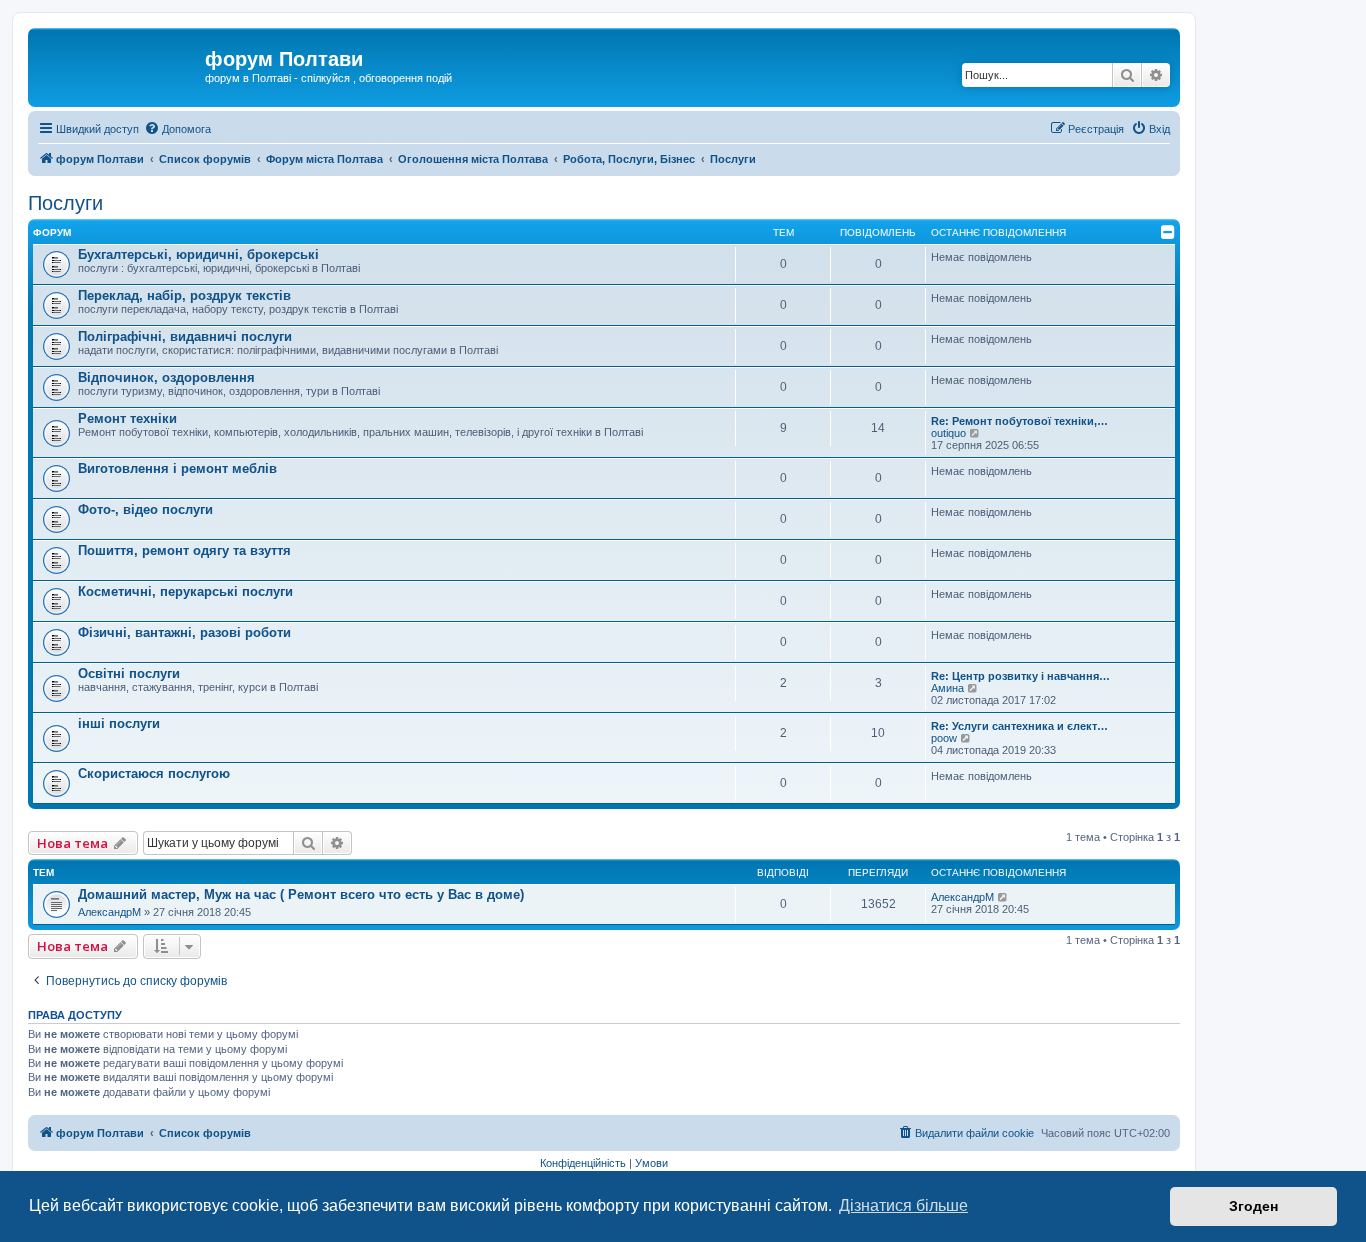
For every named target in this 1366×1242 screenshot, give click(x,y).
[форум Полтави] (119, 65)
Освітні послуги (129, 673)
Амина (947, 688)
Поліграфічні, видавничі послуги (185, 336)
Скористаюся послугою (154, 773)
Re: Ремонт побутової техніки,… (1019, 421)
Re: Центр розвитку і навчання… (1020, 676)
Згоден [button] (1253, 1206)
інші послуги (119, 723)
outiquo (948, 433)
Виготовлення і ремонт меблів (177, 468)
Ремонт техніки (127, 418)
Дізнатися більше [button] (903, 1205)
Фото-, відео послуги (145, 509)
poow (944, 738)
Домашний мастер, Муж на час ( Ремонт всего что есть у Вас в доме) (301, 894)
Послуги (65, 203)
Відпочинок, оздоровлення (166, 377)
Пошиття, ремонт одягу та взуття (184, 550)
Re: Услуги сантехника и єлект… (1019, 726)
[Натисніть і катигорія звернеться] (1168, 232)
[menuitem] (177, 129)
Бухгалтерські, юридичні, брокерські (198, 254)
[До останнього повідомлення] (1003, 897)
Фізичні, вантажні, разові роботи (184, 632)
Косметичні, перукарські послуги (185, 591)
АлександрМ (109, 912)
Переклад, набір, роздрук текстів (184, 295)
